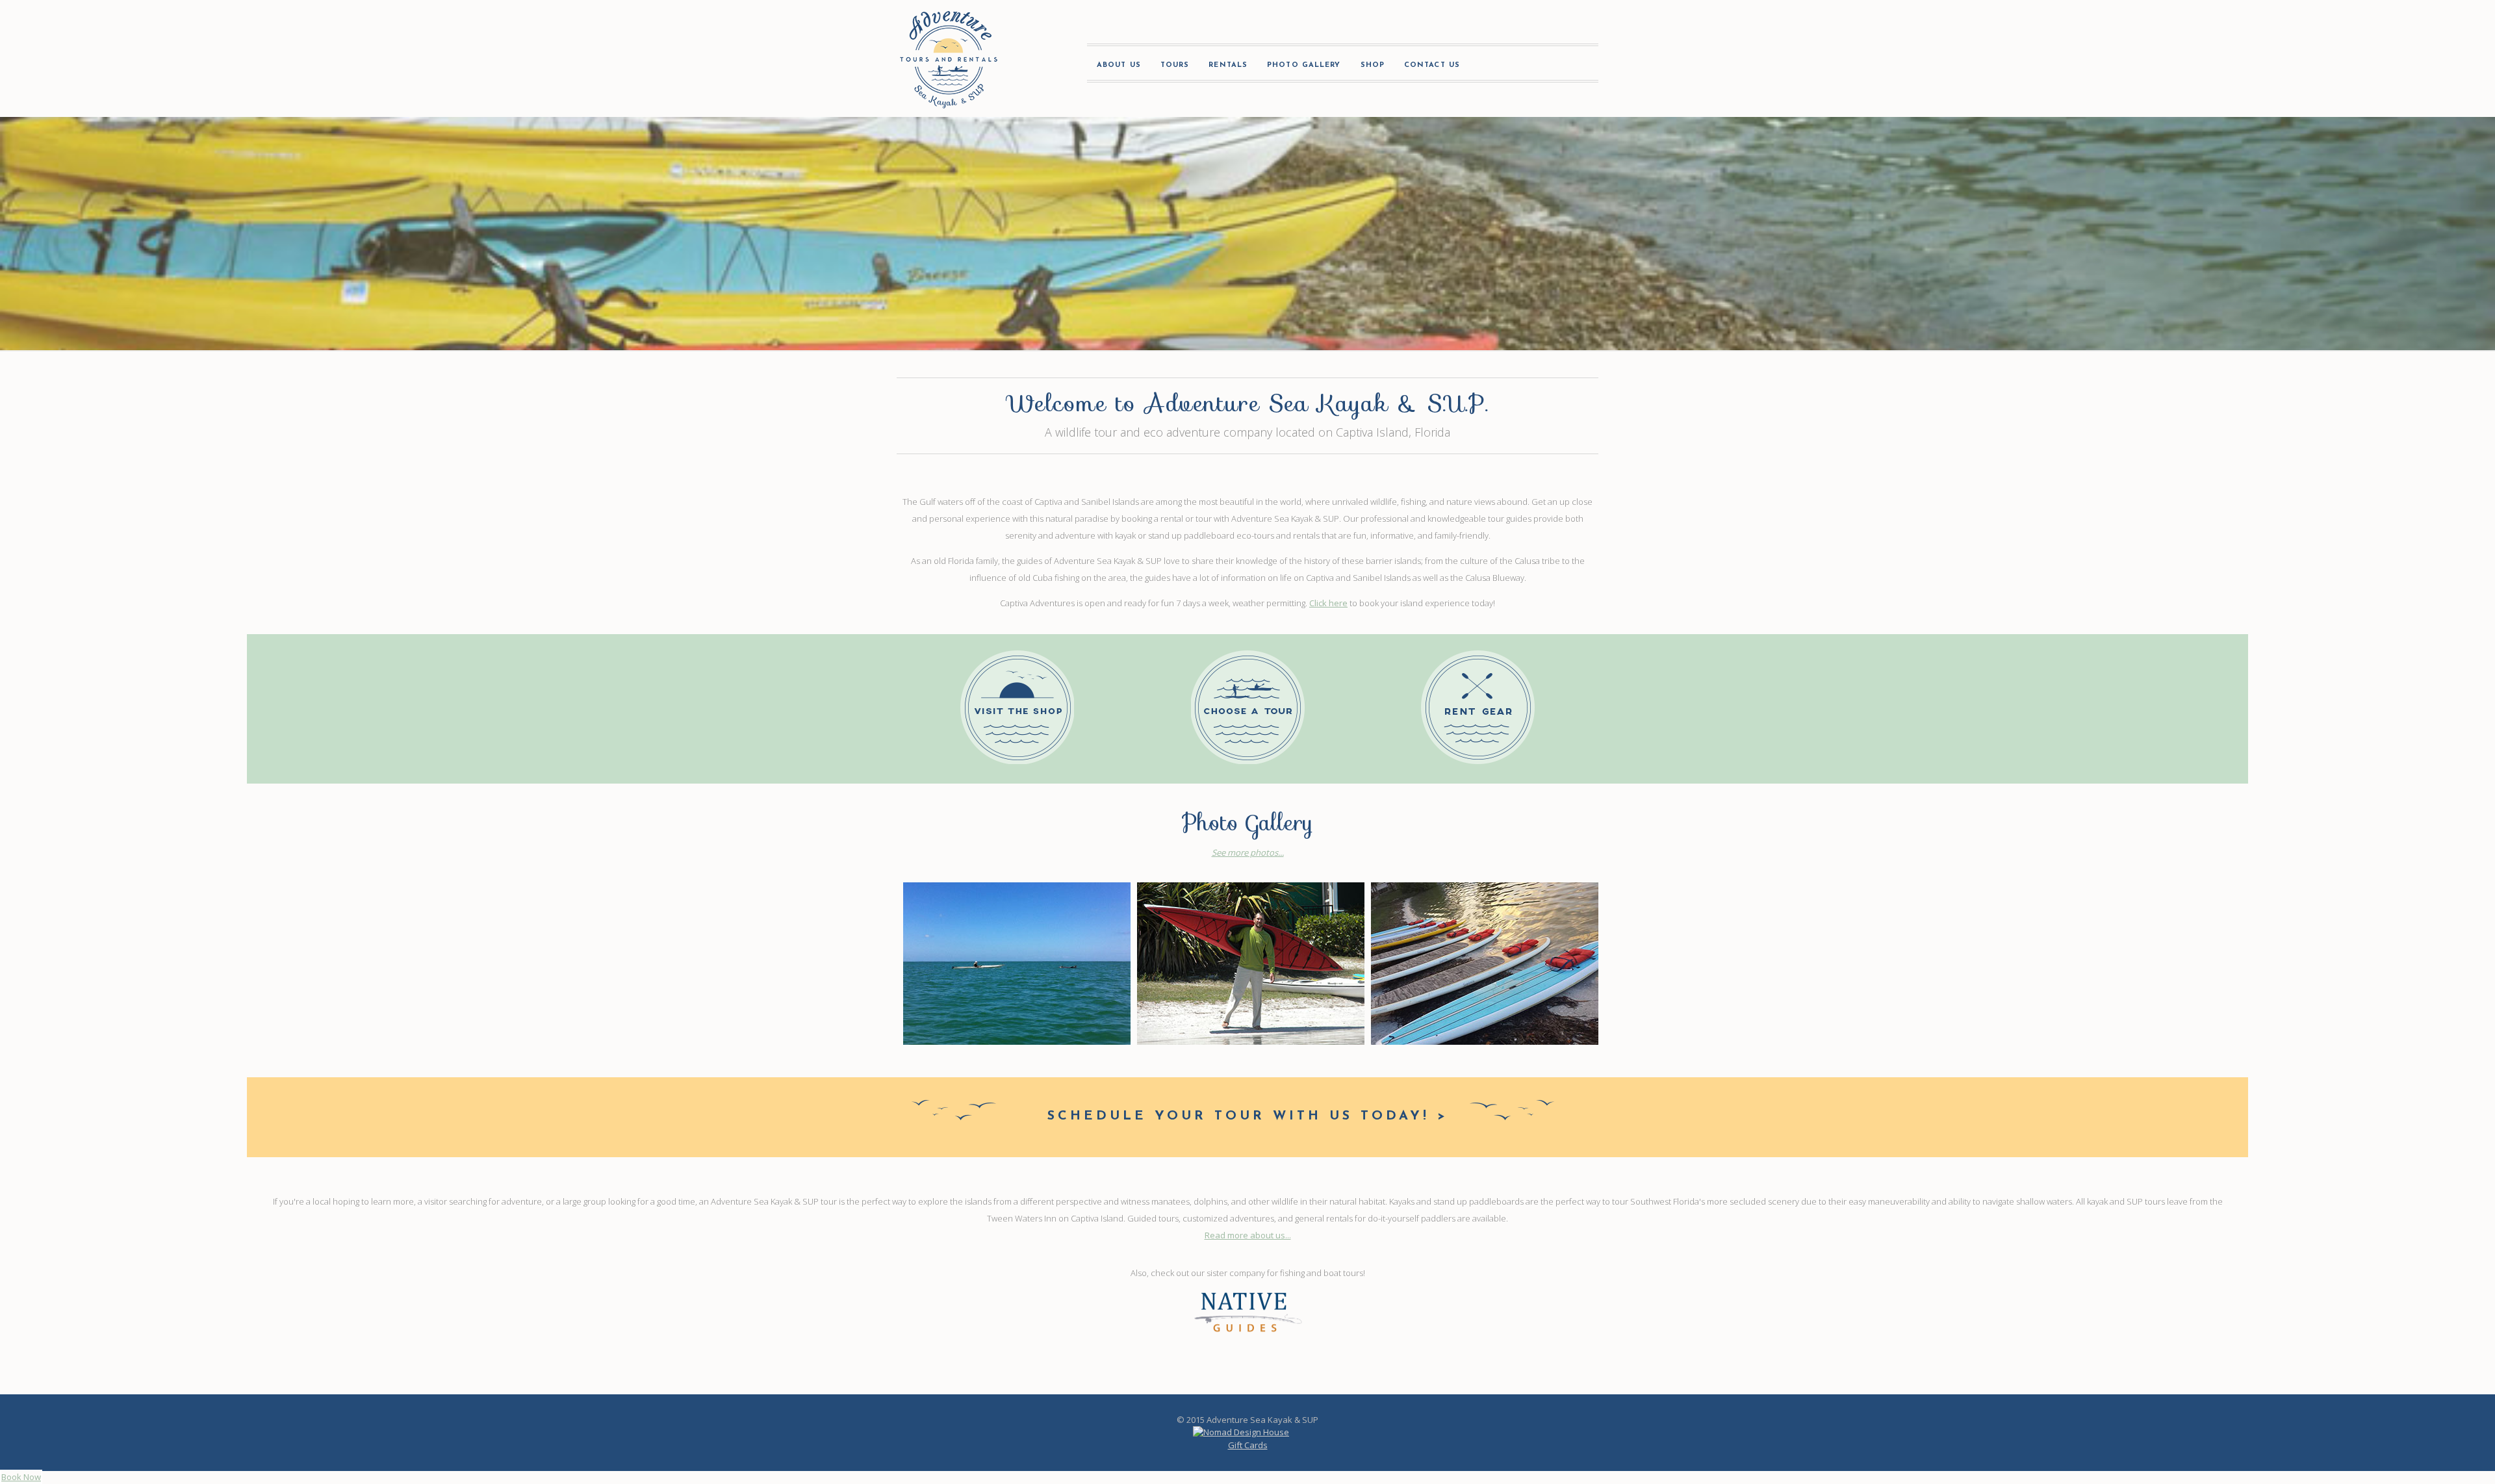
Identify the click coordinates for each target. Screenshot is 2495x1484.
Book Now (21, 1477)
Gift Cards (1248, 1445)
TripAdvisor (1580, 68)
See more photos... (1248, 852)
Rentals (1228, 65)
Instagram (1544, 68)
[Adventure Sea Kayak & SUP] (949, 58)
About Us (1119, 65)
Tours (1175, 65)
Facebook (1507, 68)
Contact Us (1432, 65)
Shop (1373, 65)
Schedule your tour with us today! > (1247, 1116)
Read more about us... (1248, 1235)
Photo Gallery (1304, 65)
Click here (1328, 603)
